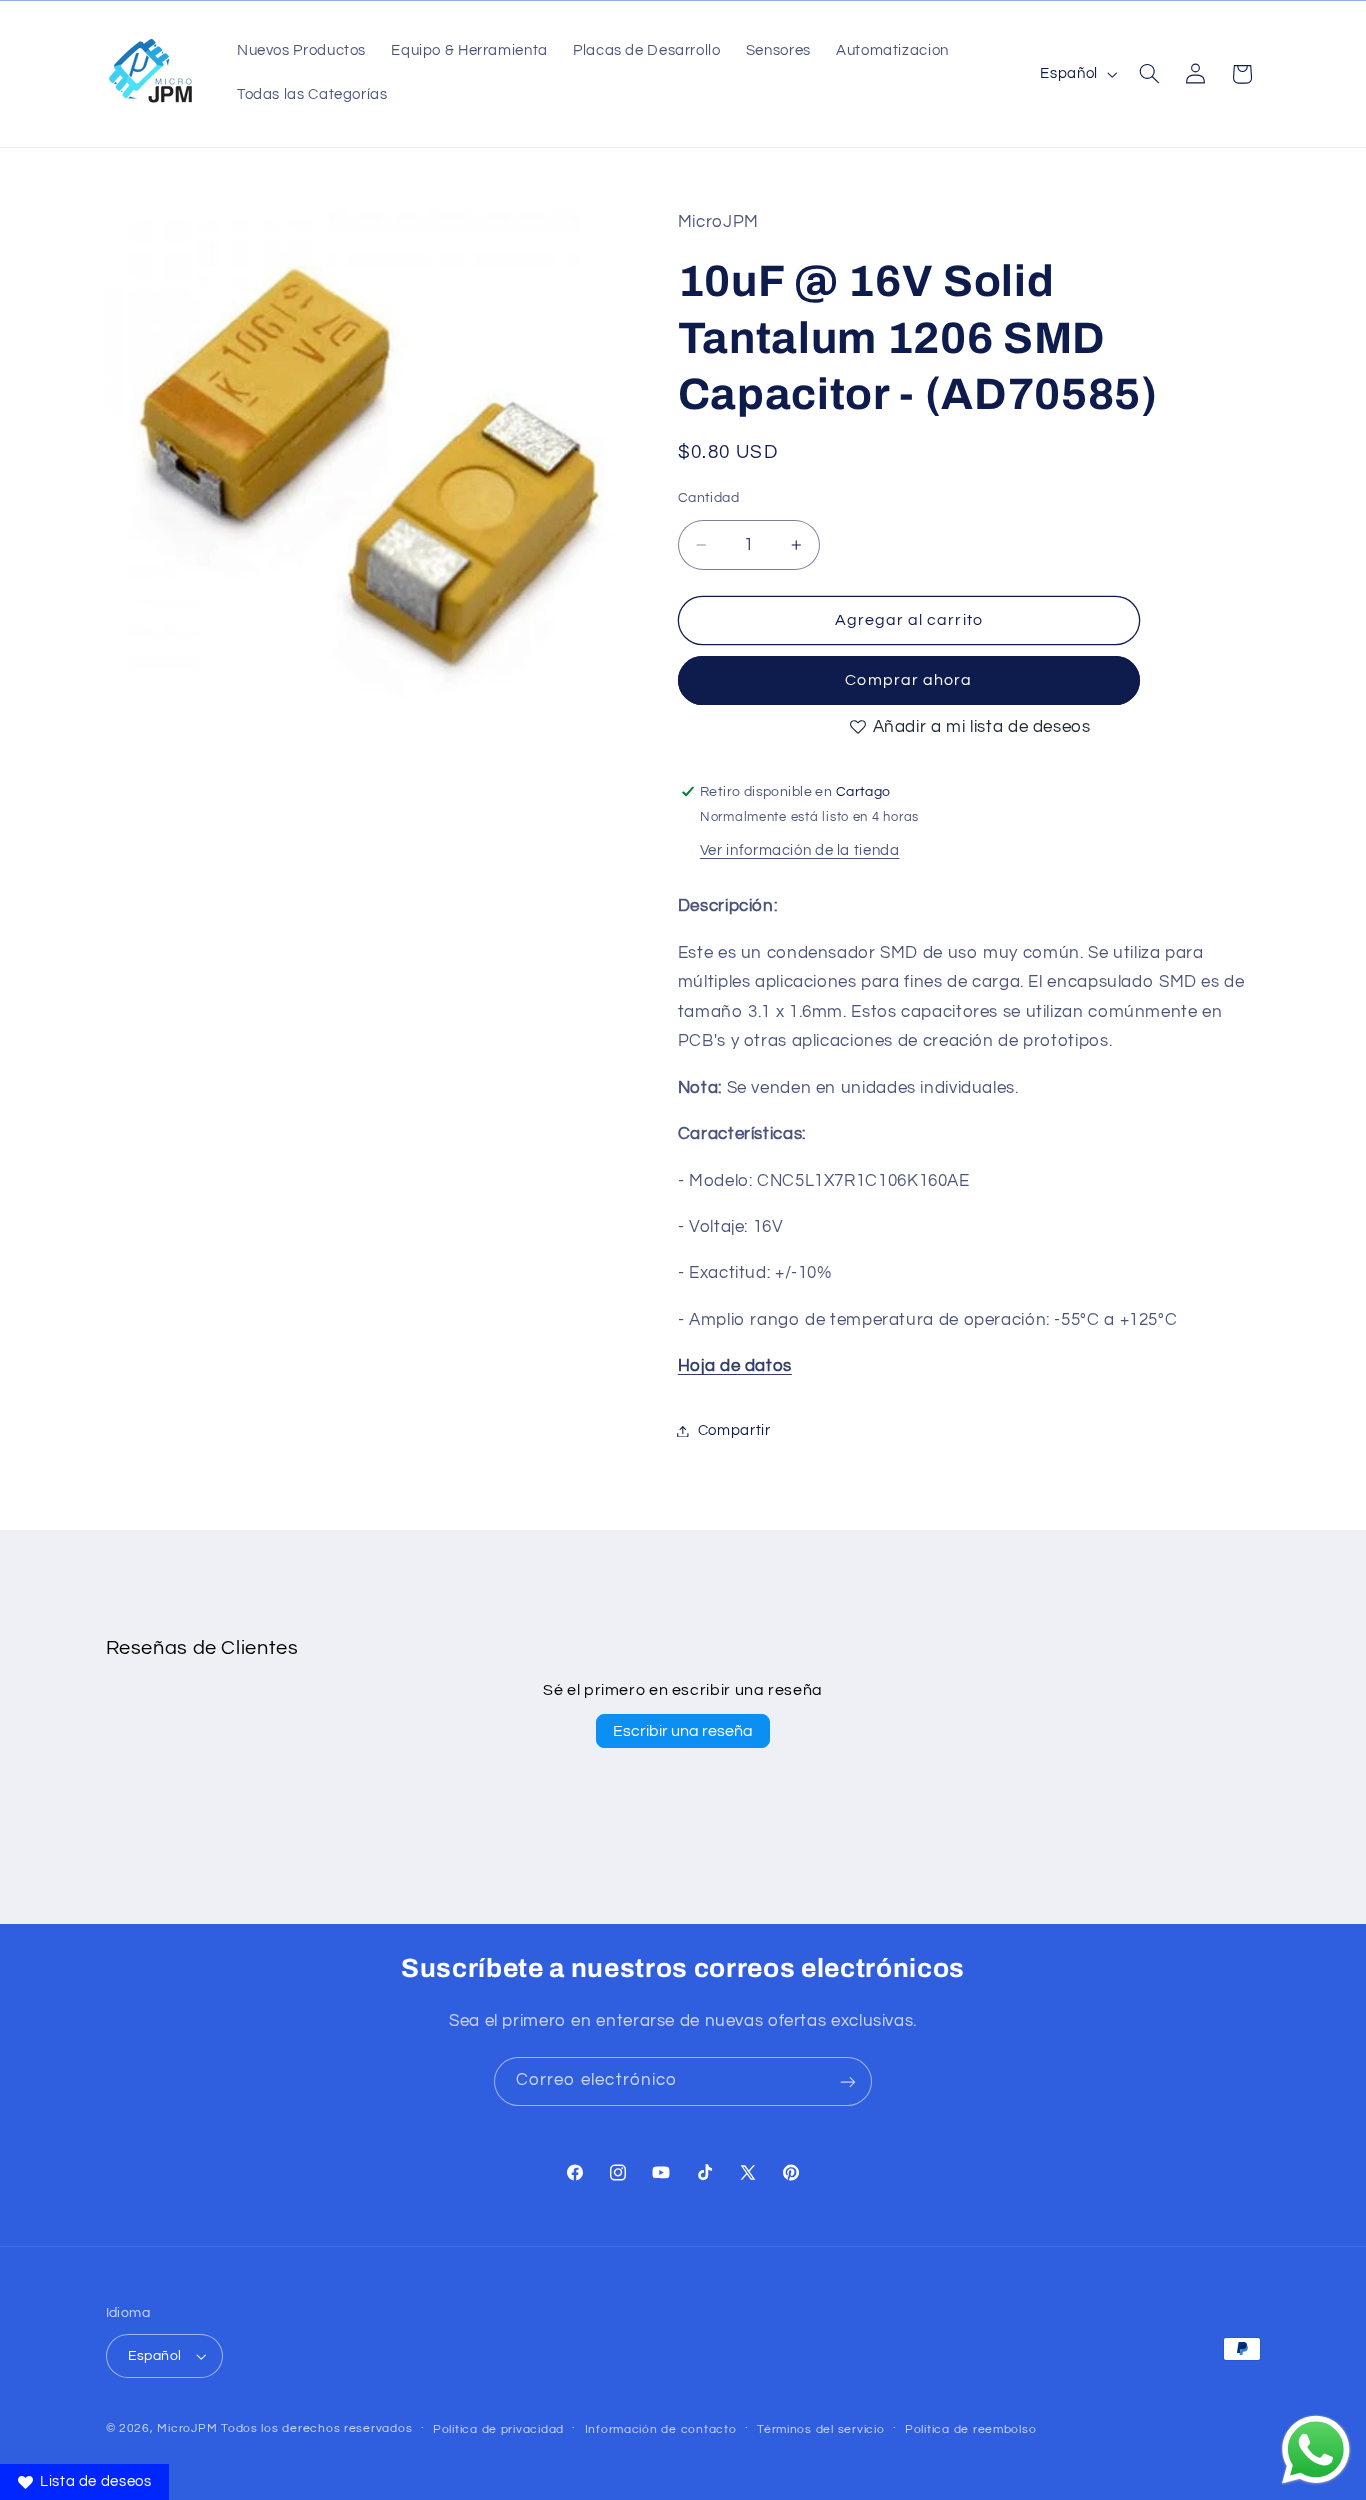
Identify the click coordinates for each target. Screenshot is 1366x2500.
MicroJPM (187, 2428)
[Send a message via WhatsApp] (1316, 2450)
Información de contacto (661, 2429)
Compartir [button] (734, 1430)
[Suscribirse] (848, 2081)
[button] (1149, 74)
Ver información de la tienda (800, 849)
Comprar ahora (908, 680)
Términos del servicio (820, 2429)
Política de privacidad (498, 2429)
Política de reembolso (970, 2429)
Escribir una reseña (683, 1731)
